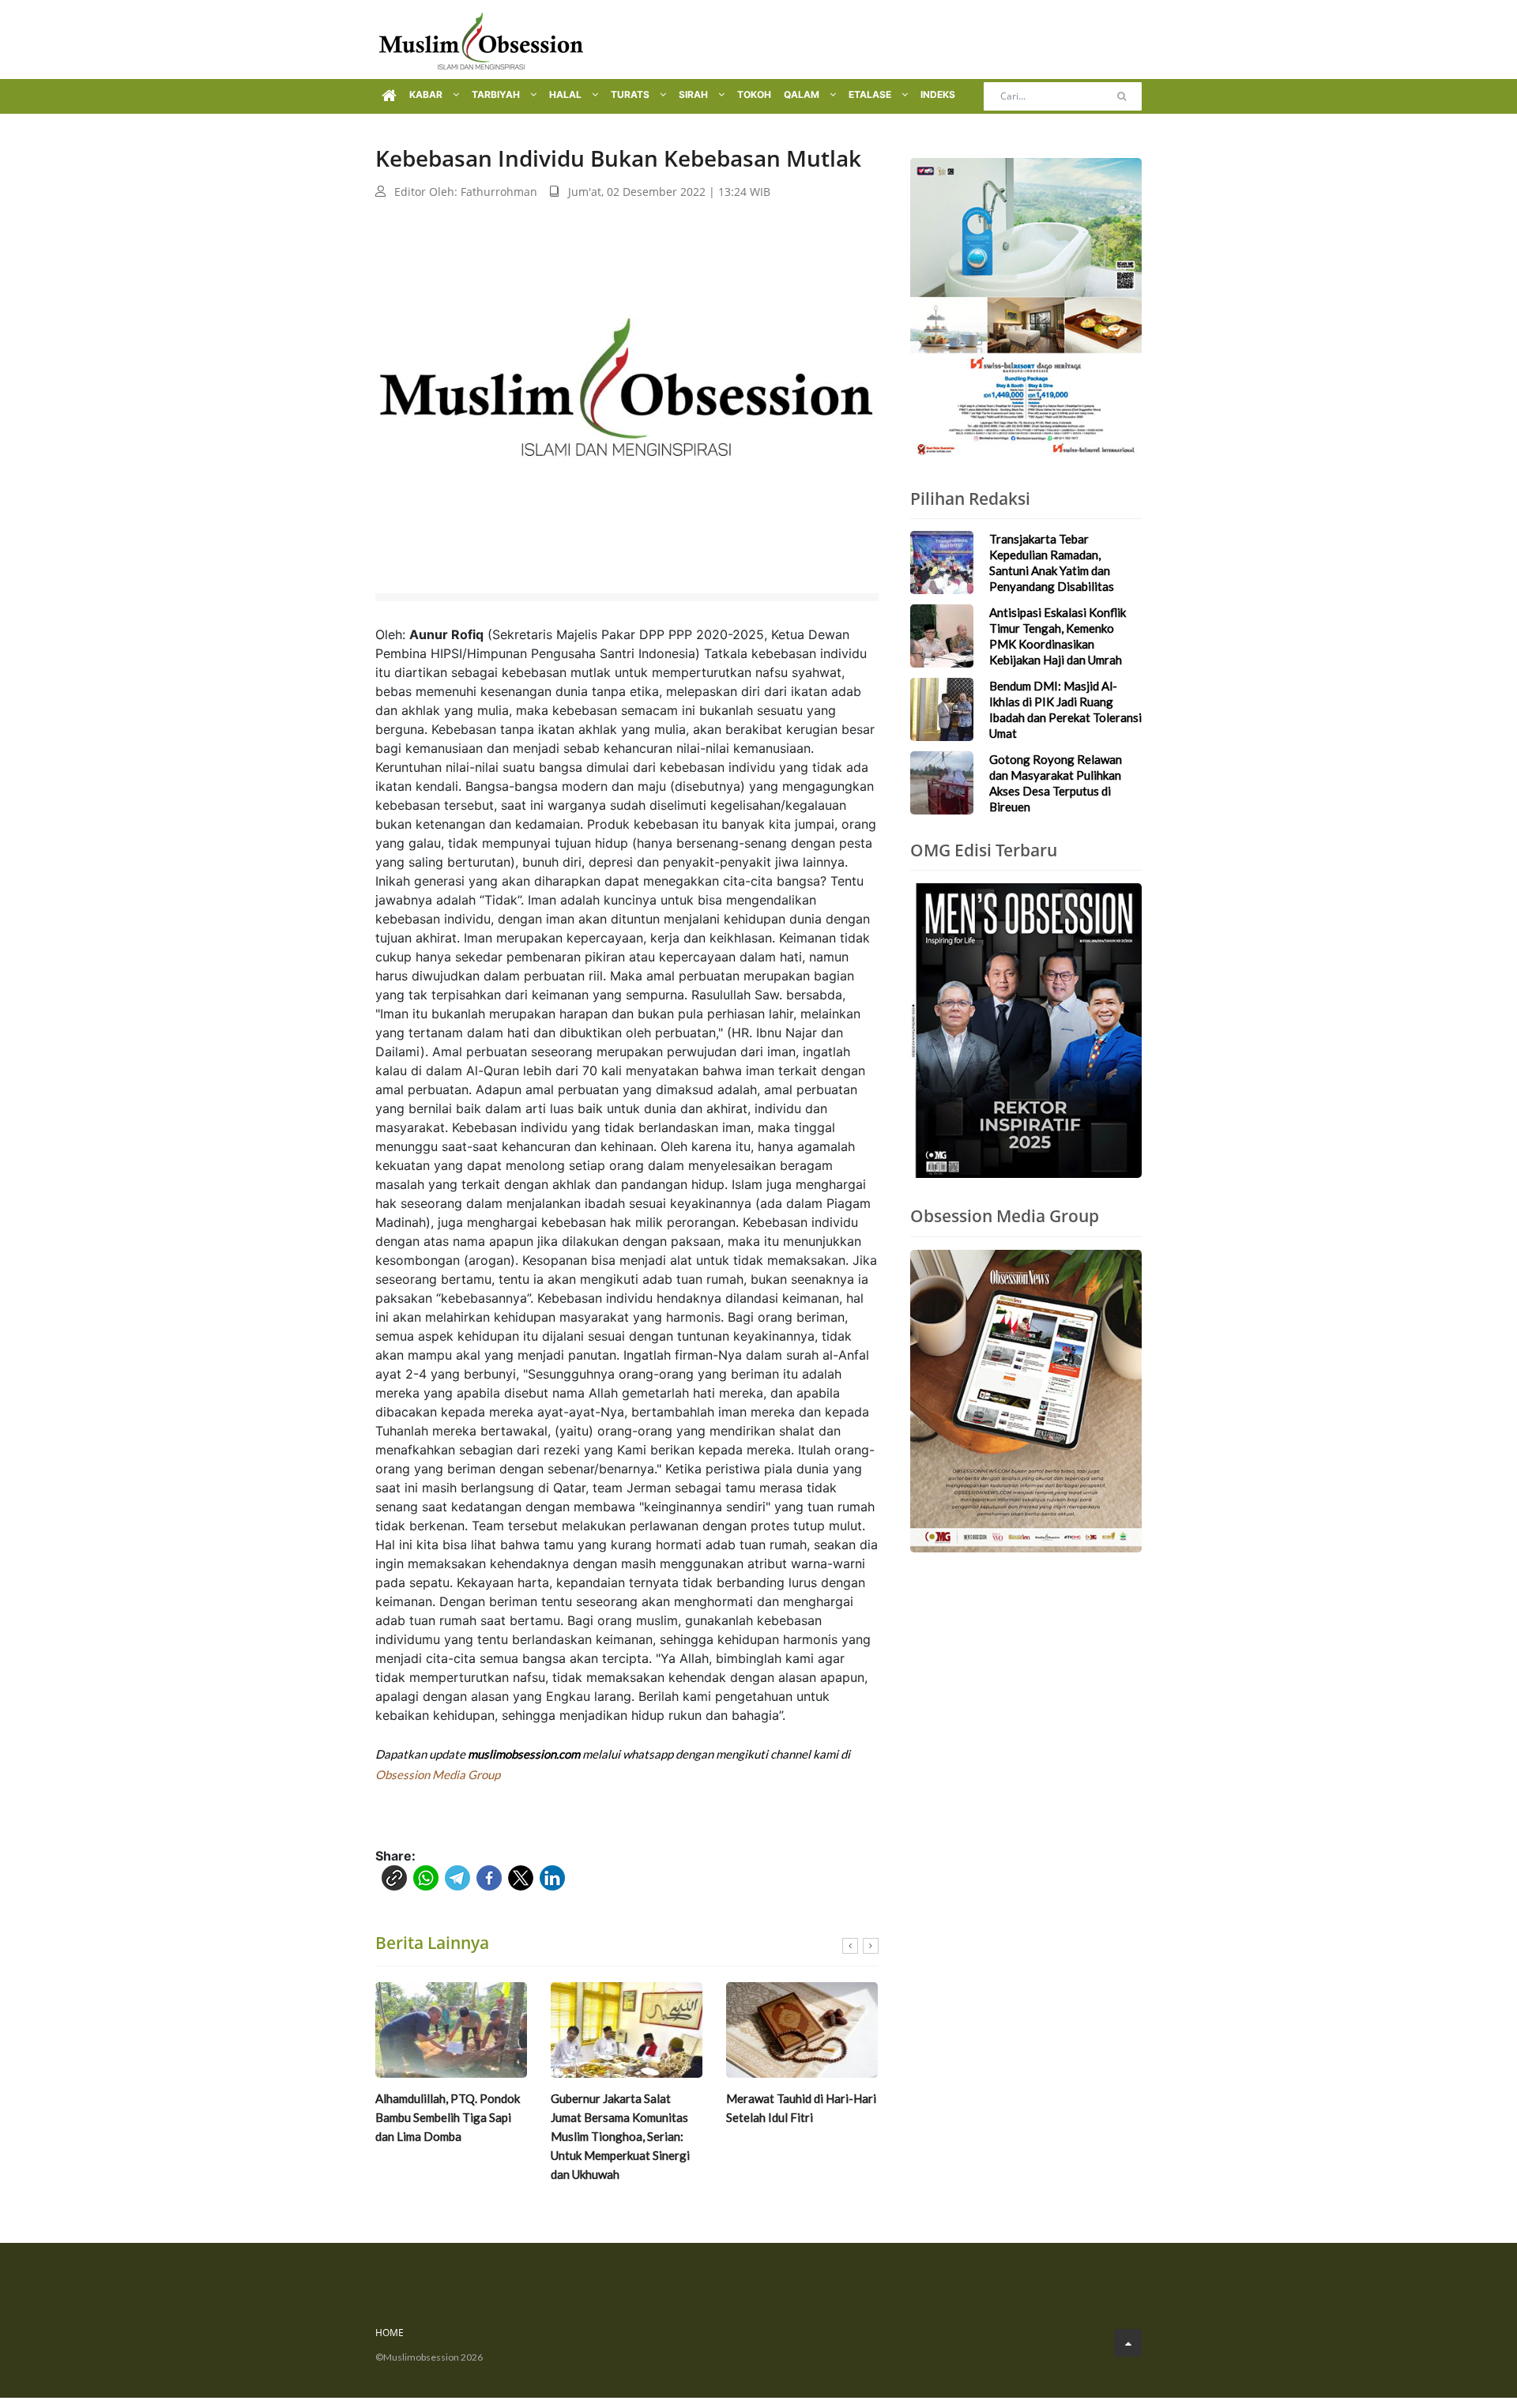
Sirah (695, 94)
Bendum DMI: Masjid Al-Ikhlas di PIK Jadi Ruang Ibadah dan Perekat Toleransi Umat (1065, 709)
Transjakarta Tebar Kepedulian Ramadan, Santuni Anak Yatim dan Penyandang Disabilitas (1052, 562)
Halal (567, 94)
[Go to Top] (1128, 2343)
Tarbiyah (497, 94)
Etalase (871, 94)
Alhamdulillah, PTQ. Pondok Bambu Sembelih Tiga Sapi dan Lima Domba (448, 2117)
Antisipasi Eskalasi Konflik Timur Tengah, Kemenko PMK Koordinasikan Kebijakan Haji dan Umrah (1058, 636)
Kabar (427, 94)
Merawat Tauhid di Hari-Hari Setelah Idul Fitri (801, 2108)
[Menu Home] (389, 96)
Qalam (803, 94)
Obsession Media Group (438, 1774)
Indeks (938, 94)
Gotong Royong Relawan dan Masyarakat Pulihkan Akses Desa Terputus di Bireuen (1056, 783)
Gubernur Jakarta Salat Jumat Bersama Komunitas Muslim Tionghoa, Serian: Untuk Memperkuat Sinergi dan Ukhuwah (620, 2136)
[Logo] (481, 40)
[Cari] (1122, 96)
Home (390, 2333)
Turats (631, 94)
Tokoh (754, 94)
